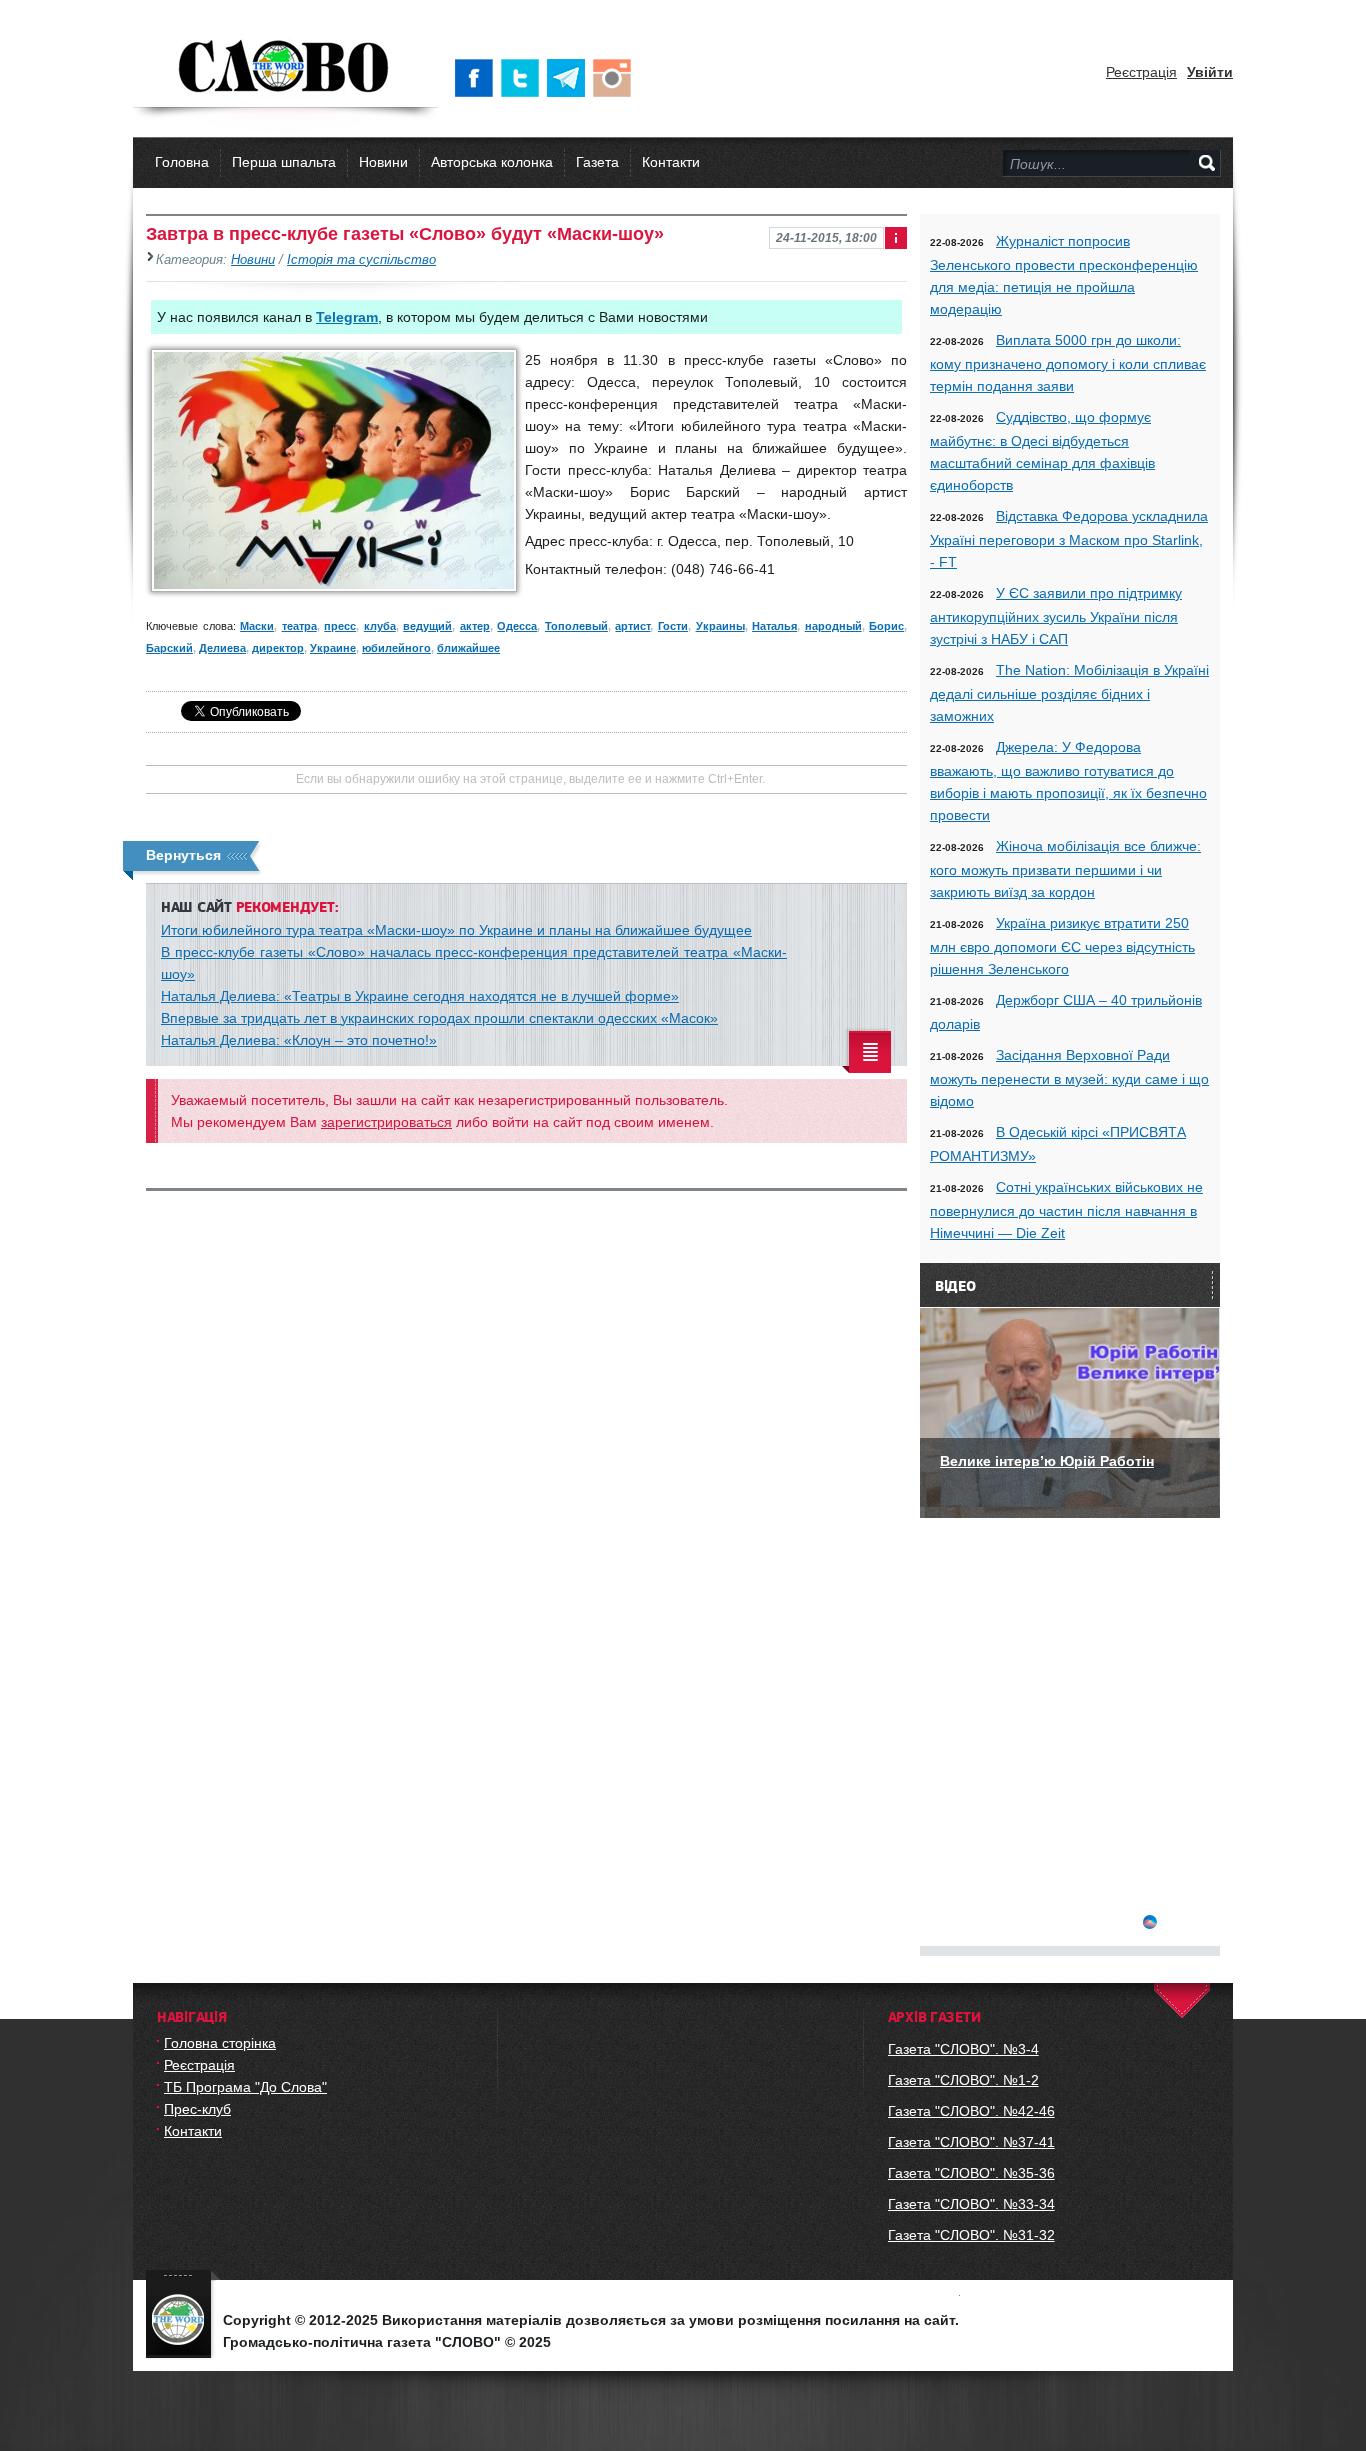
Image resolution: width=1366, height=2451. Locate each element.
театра (299, 626)
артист (632, 626)
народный (833, 626)
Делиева (222, 648)
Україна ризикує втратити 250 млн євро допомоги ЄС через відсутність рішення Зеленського (1062, 946)
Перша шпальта (284, 162)
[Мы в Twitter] (524, 78)
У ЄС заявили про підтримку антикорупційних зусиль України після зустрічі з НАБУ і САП (1056, 616)
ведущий (427, 626)
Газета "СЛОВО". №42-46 (971, 2111)
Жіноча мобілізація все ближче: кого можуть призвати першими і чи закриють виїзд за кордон (1065, 869)
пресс (340, 626)
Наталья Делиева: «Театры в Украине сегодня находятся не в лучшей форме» (420, 996)
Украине (333, 648)
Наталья (774, 626)
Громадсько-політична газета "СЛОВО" (285, 68)
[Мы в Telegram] (570, 78)
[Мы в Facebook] (478, 78)
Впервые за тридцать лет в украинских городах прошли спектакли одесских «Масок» (439, 1018)
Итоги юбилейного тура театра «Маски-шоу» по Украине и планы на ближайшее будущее (456, 930)
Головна (182, 162)
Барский (169, 648)
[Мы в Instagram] (616, 78)
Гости (673, 626)
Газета (597, 162)
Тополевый (576, 626)
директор (278, 648)
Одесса (517, 626)
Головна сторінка (220, 2043)
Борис (886, 626)
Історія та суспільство (361, 260)
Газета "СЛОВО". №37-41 (971, 2142)
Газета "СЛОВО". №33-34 (971, 2204)
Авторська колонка (492, 162)
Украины (720, 626)
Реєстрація (1141, 72)
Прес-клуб (197, 2109)
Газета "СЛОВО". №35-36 (971, 2173)
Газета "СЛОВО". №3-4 (963, 2049)
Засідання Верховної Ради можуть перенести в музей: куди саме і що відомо (1069, 1078)
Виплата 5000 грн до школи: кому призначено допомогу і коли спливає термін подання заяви (1068, 363)
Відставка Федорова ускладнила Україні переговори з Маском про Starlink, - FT (1069, 539)
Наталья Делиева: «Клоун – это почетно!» (299, 1040)
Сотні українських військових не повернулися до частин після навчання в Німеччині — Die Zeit (1066, 1210)
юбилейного (396, 648)
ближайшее (468, 648)
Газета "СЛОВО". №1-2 (963, 2080)
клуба (380, 626)
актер (475, 626)
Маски (257, 626)
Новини (383, 162)
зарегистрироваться (386, 1122)
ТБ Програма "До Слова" (245, 2087)
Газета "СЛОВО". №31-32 (971, 2235)
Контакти (671, 162)
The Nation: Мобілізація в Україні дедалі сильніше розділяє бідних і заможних (1069, 693)
